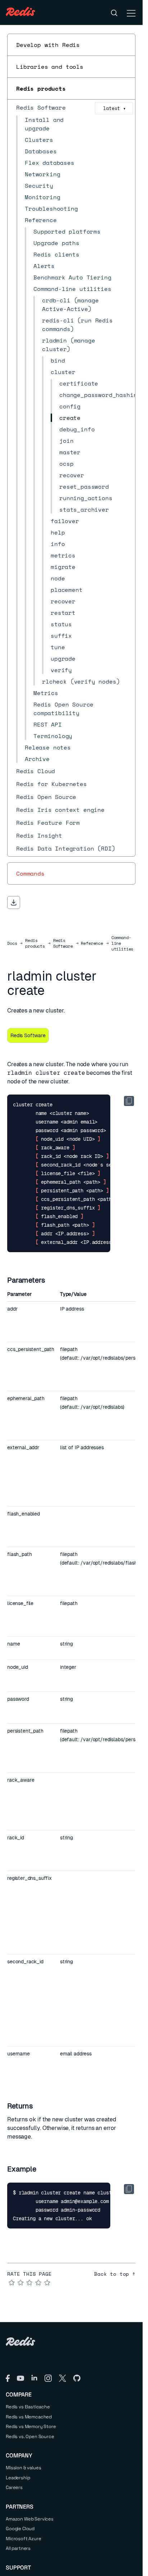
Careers (14, 2487)
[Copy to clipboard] (129, 1101)
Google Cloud (20, 2529)
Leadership (18, 2478)
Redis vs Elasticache (28, 2407)
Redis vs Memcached (29, 2417)
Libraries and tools (50, 67)
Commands (30, 873)
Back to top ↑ (115, 2274)
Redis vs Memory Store (31, 2426)
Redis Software (63, 943)
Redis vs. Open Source (30, 2436)
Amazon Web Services (30, 2519)
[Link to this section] (51, 1280)
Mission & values (23, 2468)
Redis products (41, 88)
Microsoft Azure (24, 2539)
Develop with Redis (48, 45)
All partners (18, 2548)
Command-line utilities (122, 943)
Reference (92, 943)
